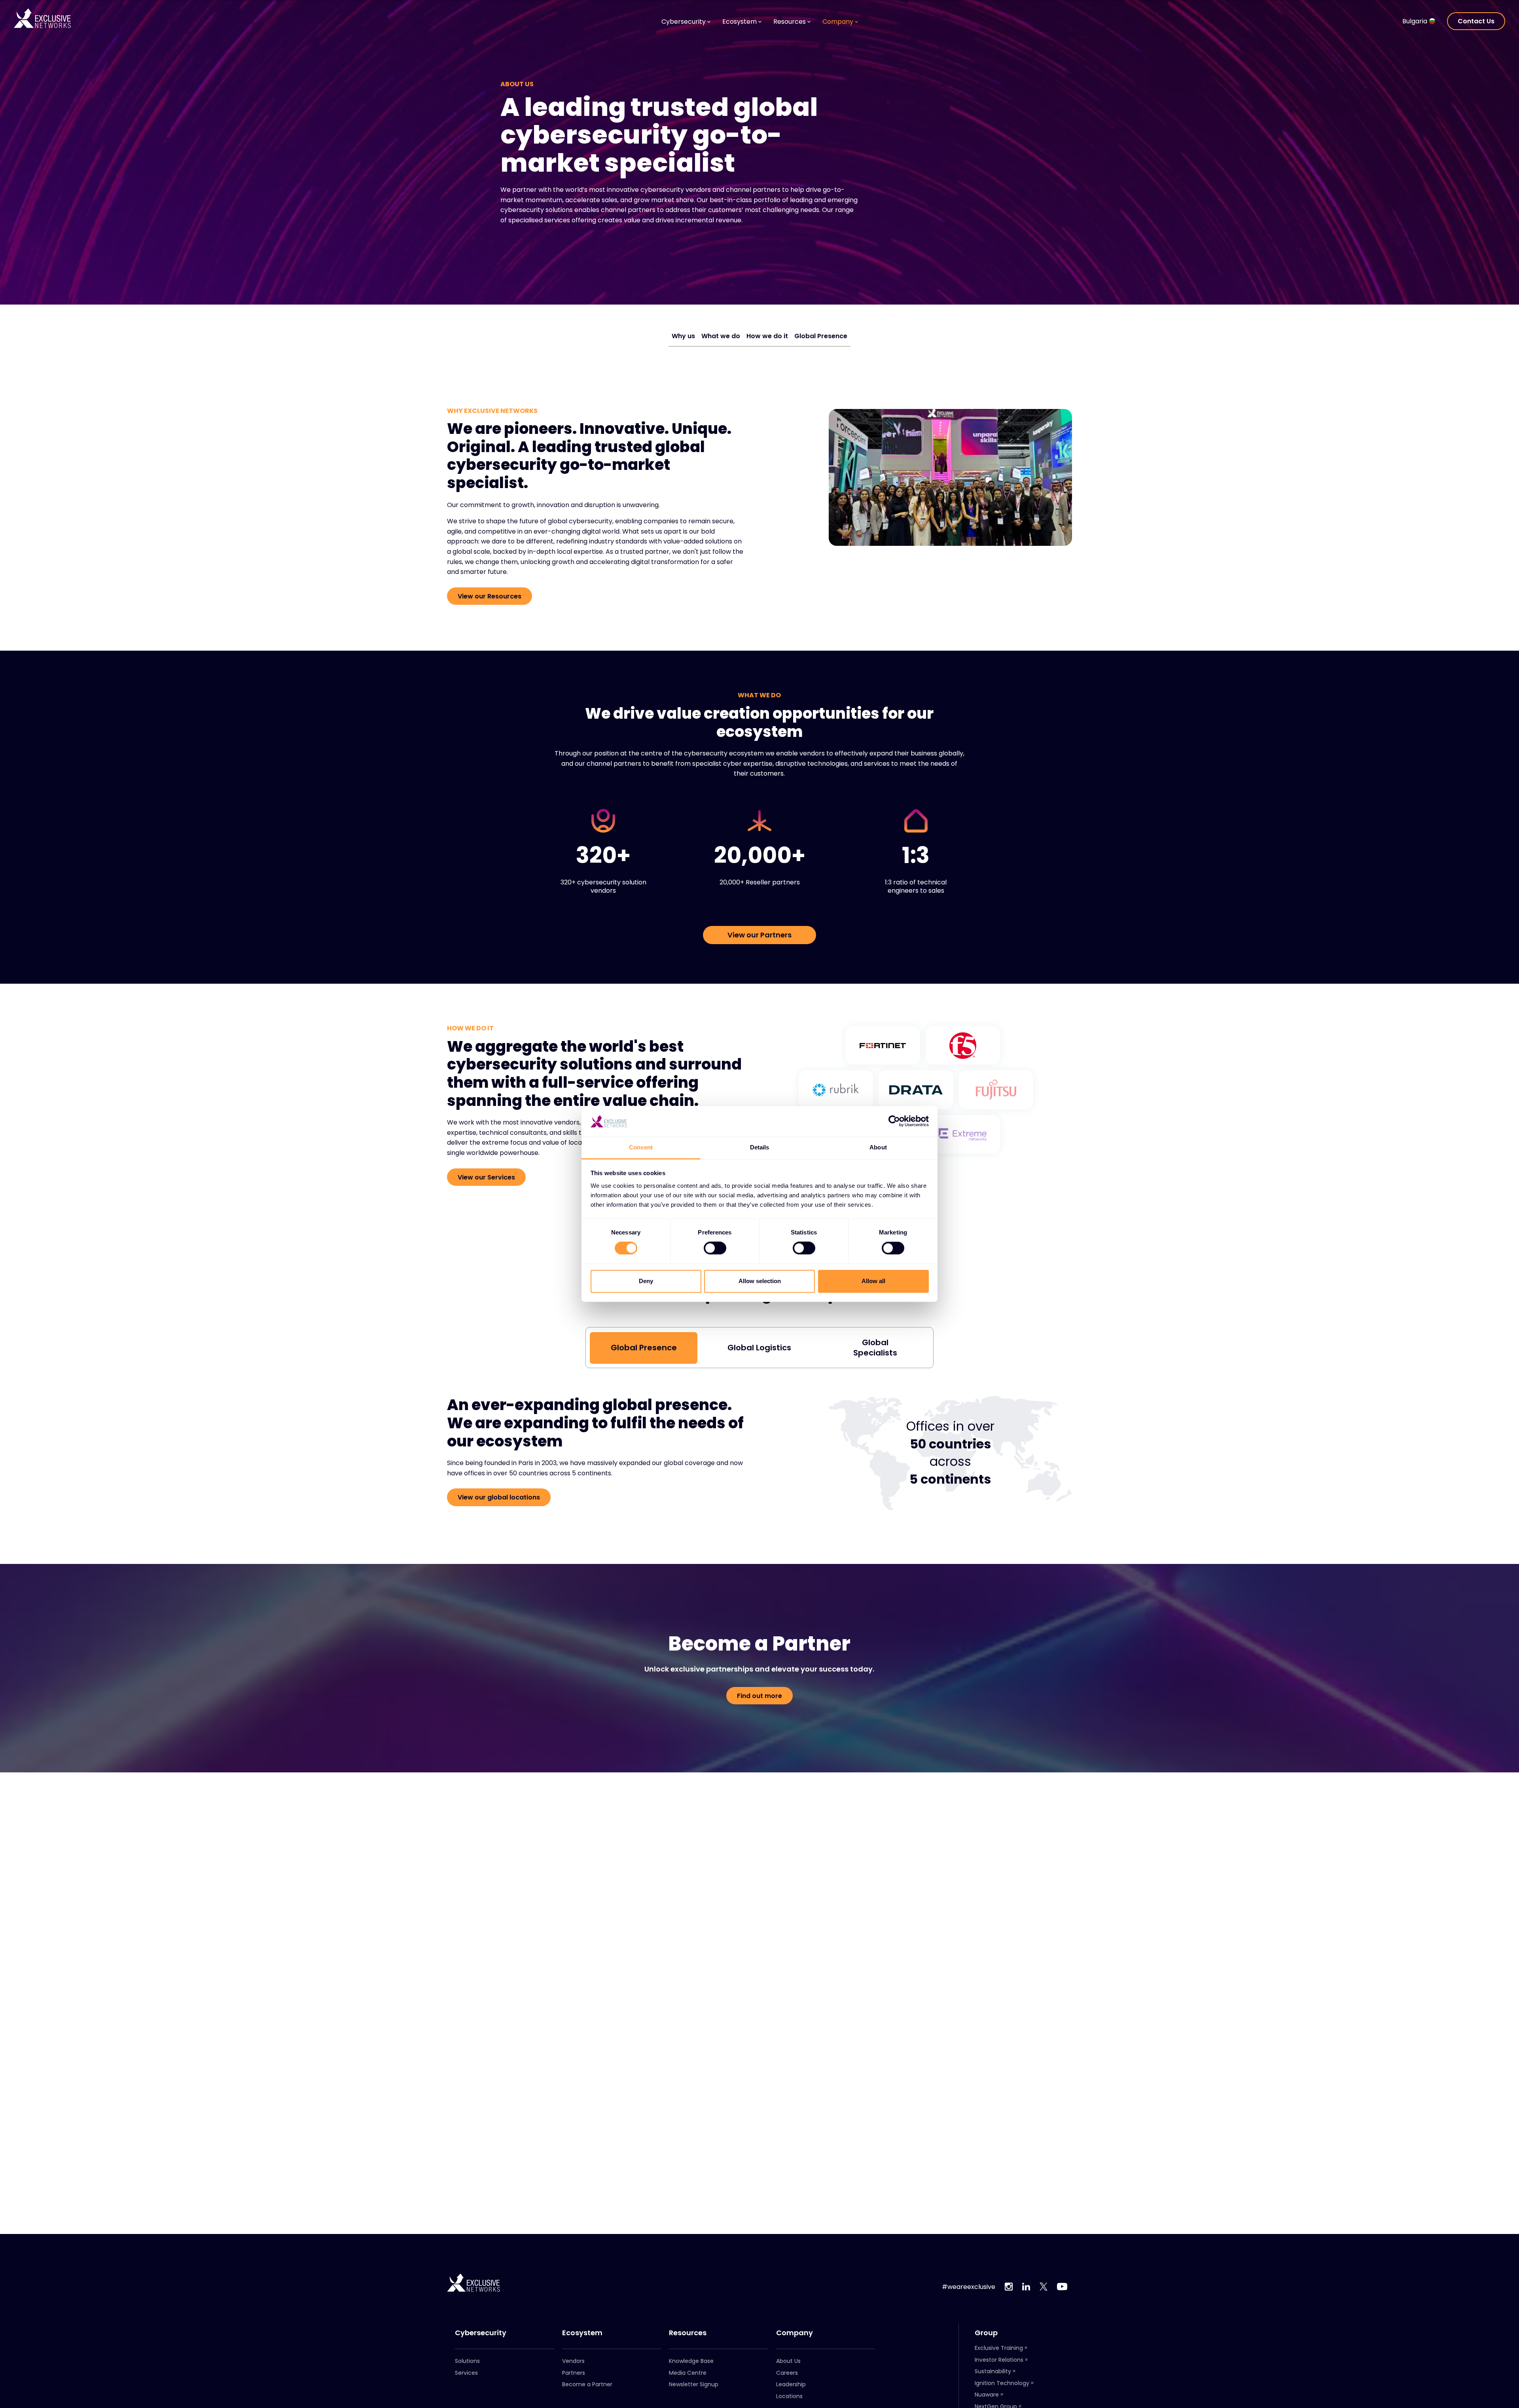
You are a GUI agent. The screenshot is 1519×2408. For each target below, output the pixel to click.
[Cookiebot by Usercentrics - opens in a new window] (894, 1121)
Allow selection (760, 1281)
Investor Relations (999, 2360)
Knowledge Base (691, 2361)
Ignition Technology (1002, 2383)
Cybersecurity (481, 2333)
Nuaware (987, 2395)
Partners (574, 2373)
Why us (683, 336)
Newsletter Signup (694, 2384)
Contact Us (1476, 21)
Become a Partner (587, 2384)
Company (795, 2333)
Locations (789, 2396)
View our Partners (759, 935)
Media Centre (688, 2373)
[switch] (715, 1248)
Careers (787, 2373)
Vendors (573, 2361)
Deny (646, 1281)
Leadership (791, 2384)
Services (466, 2373)
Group (986, 2333)
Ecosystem (582, 2333)
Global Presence (821, 336)
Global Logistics (759, 1348)
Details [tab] (760, 1147)
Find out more (759, 1696)
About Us (788, 2361)
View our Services (486, 1177)
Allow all (873, 1281)
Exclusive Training (999, 2348)
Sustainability (993, 2371)
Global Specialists (875, 1348)
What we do (721, 336)
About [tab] (878, 1147)
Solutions (467, 2361)
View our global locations (499, 1497)
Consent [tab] (641, 1147)
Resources (688, 2333)
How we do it (767, 336)
